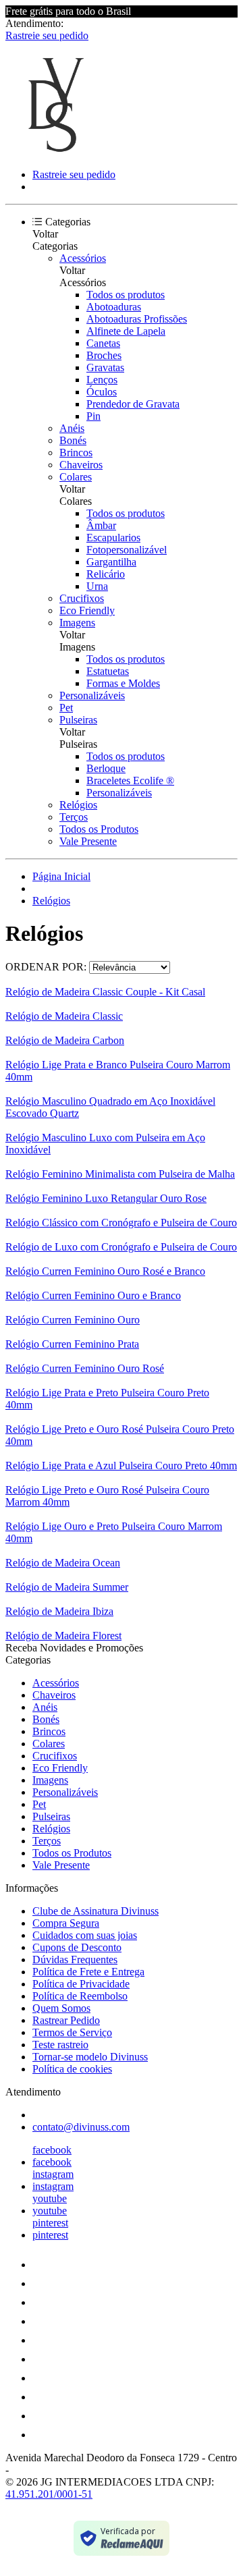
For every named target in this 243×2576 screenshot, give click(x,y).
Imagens (77, 623)
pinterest (50, 2223)
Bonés (73, 440)
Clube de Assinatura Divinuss (96, 1911)
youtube (50, 2198)
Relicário (106, 574)
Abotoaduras (114, 307)
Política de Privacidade (81, 1984)
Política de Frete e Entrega (88, 1972)
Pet (66, 708)
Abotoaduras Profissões (137, 319)
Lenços (102, 380)
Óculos (102, 392)
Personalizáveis (92, 695)
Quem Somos (61, 2008)
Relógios (78, 805)
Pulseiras (78, 720)
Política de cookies (72, 2069)
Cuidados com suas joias (85, 1935)
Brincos (76, 453)
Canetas (103, 343)
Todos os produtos (126, 295)
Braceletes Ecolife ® (130, 780)
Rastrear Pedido (66, 2020)
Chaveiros (81, 465)
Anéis (72, 428)
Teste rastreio (60, 2045)
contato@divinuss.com (81, 2127)
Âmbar (101, 525)
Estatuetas (108, 671)
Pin (93, 416)
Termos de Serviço (72, 2032)
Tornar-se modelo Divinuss (90, 2057)
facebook (52, 2150)
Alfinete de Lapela (126, 331)
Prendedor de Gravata (133, 404)
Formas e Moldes (123, 683)
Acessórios (83, 258)
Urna (97, 586)
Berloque (106, 768)
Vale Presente (88, 841)
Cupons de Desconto (77, 1947)
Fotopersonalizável (127, 550)
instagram (53, 2174)
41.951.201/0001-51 (49, 2494)
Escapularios (113, 538)
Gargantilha (111, 562)
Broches (104, 355)
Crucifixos (82, 598)
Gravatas (105, 367)
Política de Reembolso (80, 1996)
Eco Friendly (87, 610)
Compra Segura (66, 1923)
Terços (74, 817)
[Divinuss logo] (56, 152)
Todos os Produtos (99, 829)
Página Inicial (61, 876)
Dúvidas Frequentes (75, 1960)
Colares (76, 477)
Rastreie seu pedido (47, 35)
